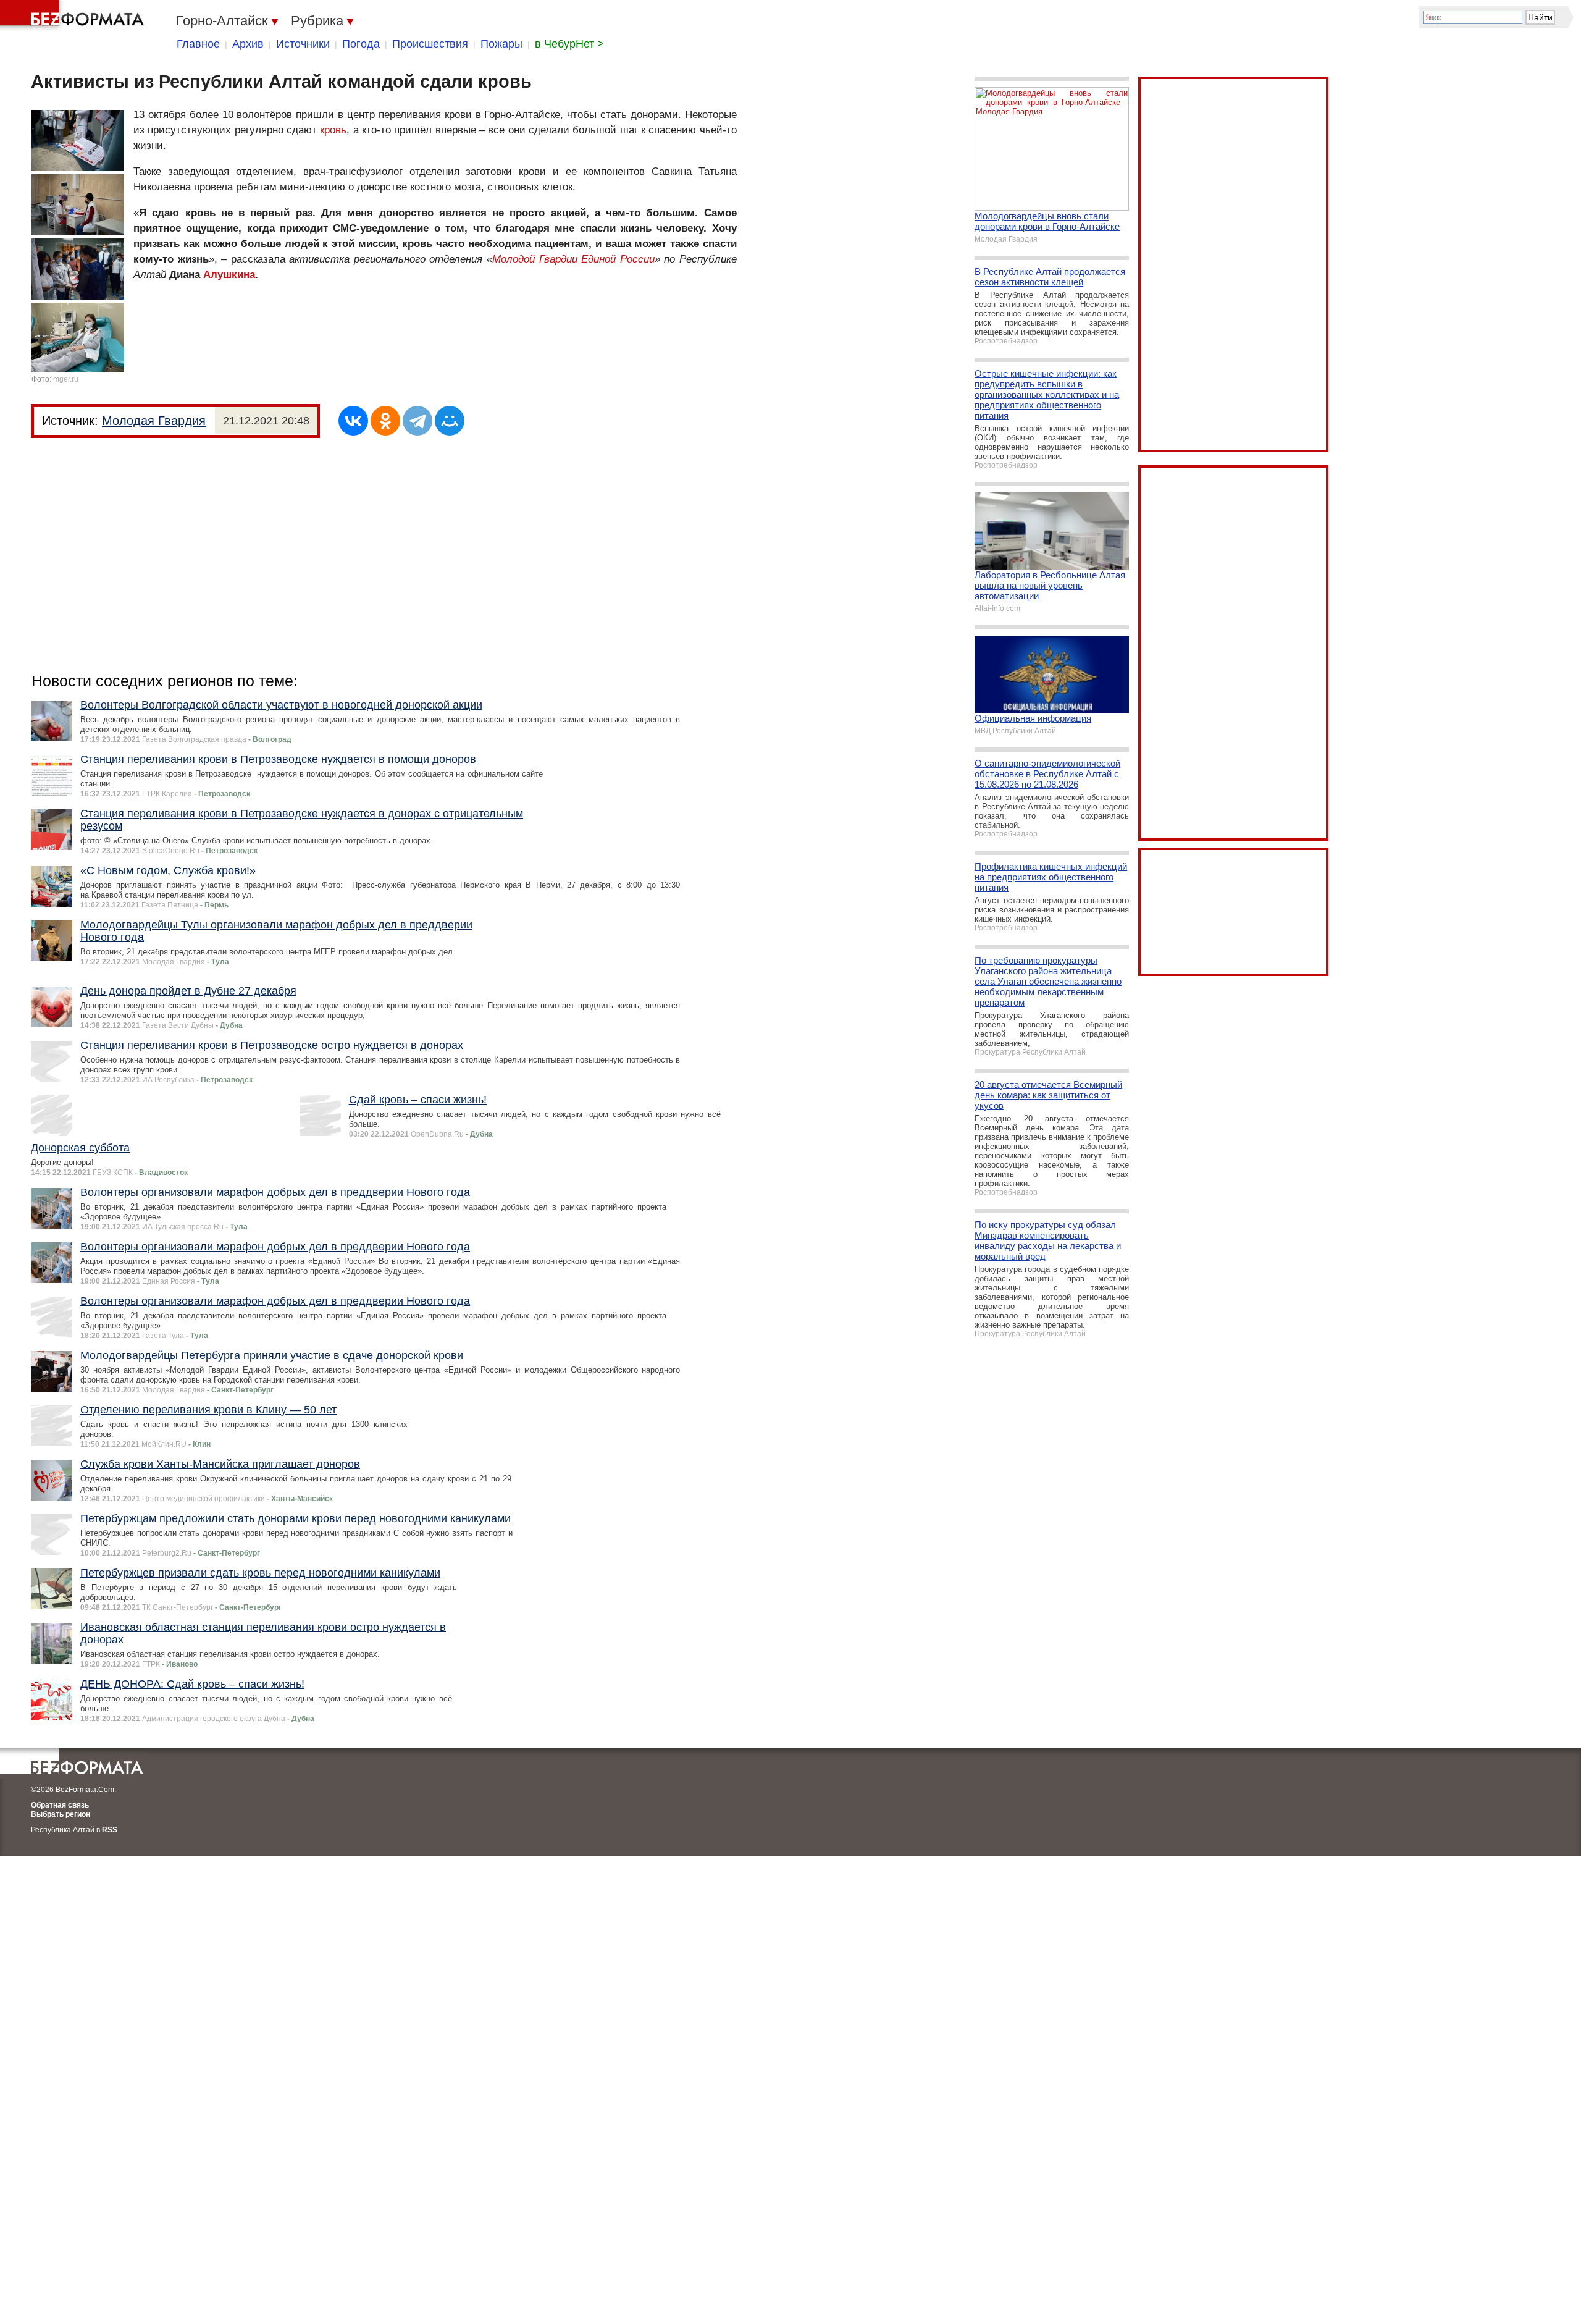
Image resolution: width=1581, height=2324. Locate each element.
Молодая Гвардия (154, 421)
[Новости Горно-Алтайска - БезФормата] (74, 15)
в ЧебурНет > (569, 44)
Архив (248, 44)
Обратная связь (60, 1805)
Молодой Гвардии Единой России (573, 259)
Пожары (501, 44)
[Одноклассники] (385, 421)
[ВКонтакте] (353, 421)
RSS (110, 1830)
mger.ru (66, 379)
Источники (303, 44)
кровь (333, 130)
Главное (198, 44)
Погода (361, 44)
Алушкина (229, 275)
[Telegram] (417, 421)
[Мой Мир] (450, 421)
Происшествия (430, 44)
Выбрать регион (61, 1814)
